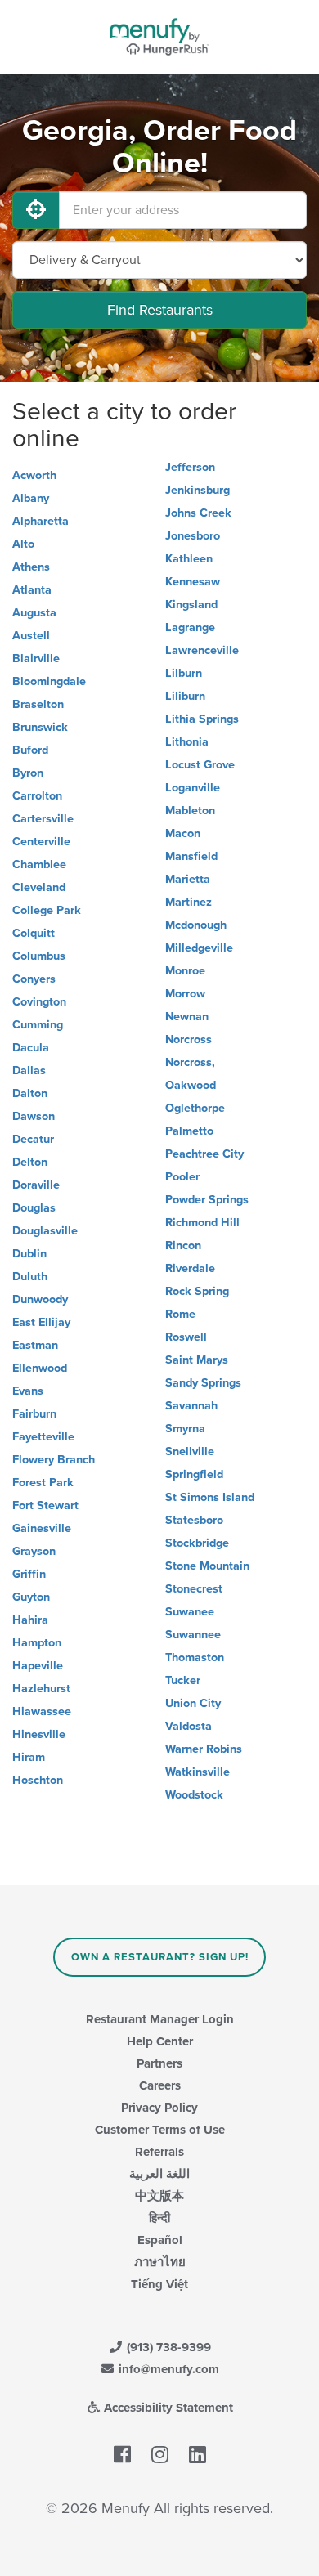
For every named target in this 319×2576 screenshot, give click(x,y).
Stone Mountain (207, 1566)
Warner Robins (204, 1749)
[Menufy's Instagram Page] (160, 2455)
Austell (31, 636)
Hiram (29, 1757)
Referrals (159, 2152)
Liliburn (185, 696)
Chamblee (39, 865)
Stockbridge (197, 1543)
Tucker (183, 1680)
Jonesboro (193, 536)
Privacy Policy (159, 2108)
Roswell (186, 1337)
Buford (30, 750)
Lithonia (187, 742)
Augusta (34, 613)
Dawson (34, 1116)
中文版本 (159, 2196)
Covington (39, 1002)
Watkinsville (198, 1772)
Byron (28, 773)
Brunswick (40, 727)
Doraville (36, 1185)
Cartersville (43, 819)
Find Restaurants (160, 310)
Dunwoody (40, 1299)
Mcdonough (196, 925)
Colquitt (34, 933)
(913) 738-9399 (167, 2347)
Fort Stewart (45, 1505)
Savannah (191, 1406)
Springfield (194, 1474)
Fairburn (34, 1414)
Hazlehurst (41, 1689)
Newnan (187, 1017)
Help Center (160, 2041)
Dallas (29, 1071)
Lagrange (190, 627)
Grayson (34, 1551)
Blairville (36, 659)
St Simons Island (210, 1497)
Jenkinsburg (198, 490)
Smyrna (185, 1429)
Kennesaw (193, 582)
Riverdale (190, 1268)
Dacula (31, 1048)
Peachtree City (204, 1154)
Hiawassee (42, 1711)
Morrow (185, 994)
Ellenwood (40, 1368)
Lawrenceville (202, 650)
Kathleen (189, 559)
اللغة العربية (159, 2174)
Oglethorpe (195, 1108)
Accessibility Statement (167, 2408)
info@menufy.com (167, 2369)
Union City (193, 1703)
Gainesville (42, 1528)
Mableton (190, 811)
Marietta (188, 879)
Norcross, (190, 1062)
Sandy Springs (203, 1383)
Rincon (183, 1245)
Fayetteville (43, 1437)
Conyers (34, 979)
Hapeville (38, 1666)
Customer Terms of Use (160, 2130)
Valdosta (189, 1726)
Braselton (38, 704)
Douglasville (45, 1231)
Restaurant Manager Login (160, 2019)
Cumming (38, 1025)
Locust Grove (200, 765)
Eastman (35, 1345)
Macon (183, 833)
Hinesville (39, 1734)
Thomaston (195, 1658)
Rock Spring (197, 1291)
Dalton (30, 1093)
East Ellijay (41, 1322)
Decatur (33, 1139)
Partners (159, 2063)
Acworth (34, 475)
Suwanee (190, 1612)
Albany (31, 498)
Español (160, 2240)
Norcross (189, 1039)
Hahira (30, 1620)
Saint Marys (197, 1360)
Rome (180, 1314)
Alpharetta (40, 521)
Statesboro (194, 1520)
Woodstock (194, 1795)
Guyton (31, 1597)
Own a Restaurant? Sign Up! (160, 1957)
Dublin (29, 1254)
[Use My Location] (36, 210)
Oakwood (191, 1085)
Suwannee (193, 1635)
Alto (23, 544)
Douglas (34, 1208)
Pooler (182, 1177)
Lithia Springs (202, 719)
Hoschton (38, 1780)
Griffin (29, 1574)
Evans (28, 1391)
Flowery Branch (54, 1460)
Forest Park (43, 1483)
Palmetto (189, 1131)
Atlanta (32, 590)
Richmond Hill (202, 1223)
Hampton (37, 1643)
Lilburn (184, 673)
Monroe (185, 971)
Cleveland (39, 887)
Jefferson (190, 467)
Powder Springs (207, 1200)
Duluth (30, 1277)
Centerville (41, 842)
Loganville (193, 788)
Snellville (190, 1452)
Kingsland (191, 605)
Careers (160, 2085)
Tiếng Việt (159, 2284)
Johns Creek (198, 513)
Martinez (189, 902)
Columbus (39, 956)
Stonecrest (194, 1589)
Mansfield (191, 856)
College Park (47, 910)
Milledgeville (199, 948)
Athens (31, 567)
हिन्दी (159, 2218)
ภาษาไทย (160, 2262)
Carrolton (37, 796)
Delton (30, 1162)
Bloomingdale (49, 681)
